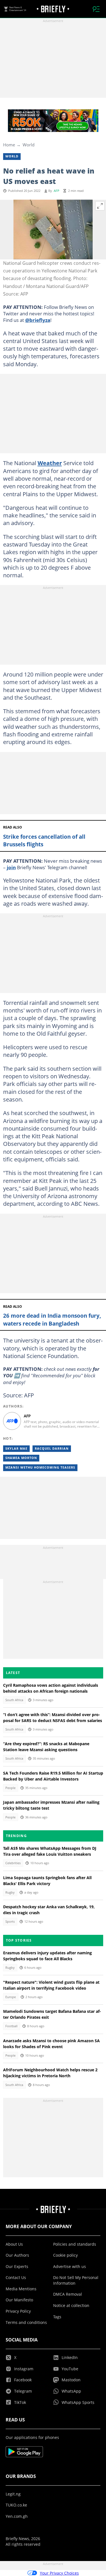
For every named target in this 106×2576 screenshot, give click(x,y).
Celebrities (13, 1863)
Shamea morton (21, 1458)
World (29, 145)
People (10, 1788)
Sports (10, 1922)
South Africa (14, 1700)
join (11, 867)
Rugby (10, 1892)
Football (11, 2026)
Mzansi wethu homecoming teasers (40, 1467)
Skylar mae (16, 1449)
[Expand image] (100, 206)
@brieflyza (38, 320)
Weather (50, 463)
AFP (57, 191)
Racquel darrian (52, 1449)
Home (9, 145)
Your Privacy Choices (59, 2573)
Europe (11, 1997)
